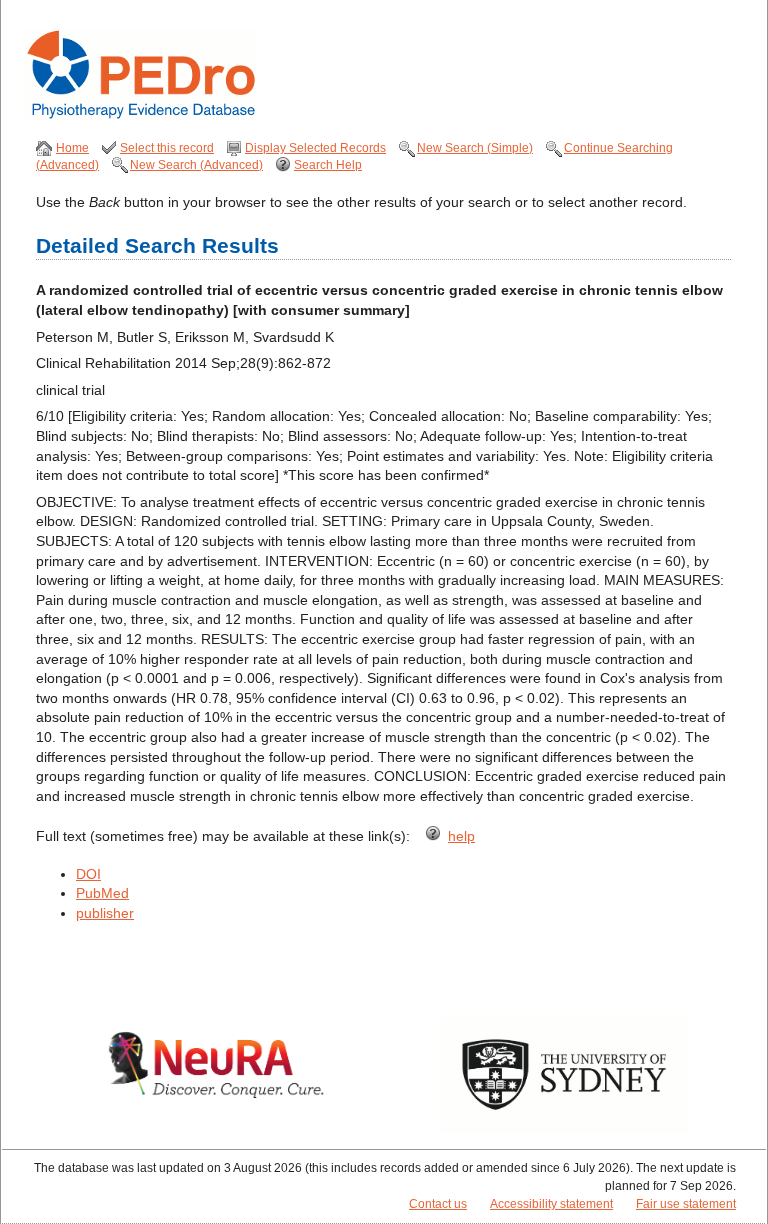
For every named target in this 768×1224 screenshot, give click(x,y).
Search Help (328, 165)
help (461, 836)
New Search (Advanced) (196, 165)
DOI (88, 874)
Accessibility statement (551, 1204)
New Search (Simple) (475, 148)
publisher (105, 913)
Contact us (438, 1204)
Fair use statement (686, 1204)
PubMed (102, 893)
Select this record (167, 148)
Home (72, 148)
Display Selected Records (315, 148)
